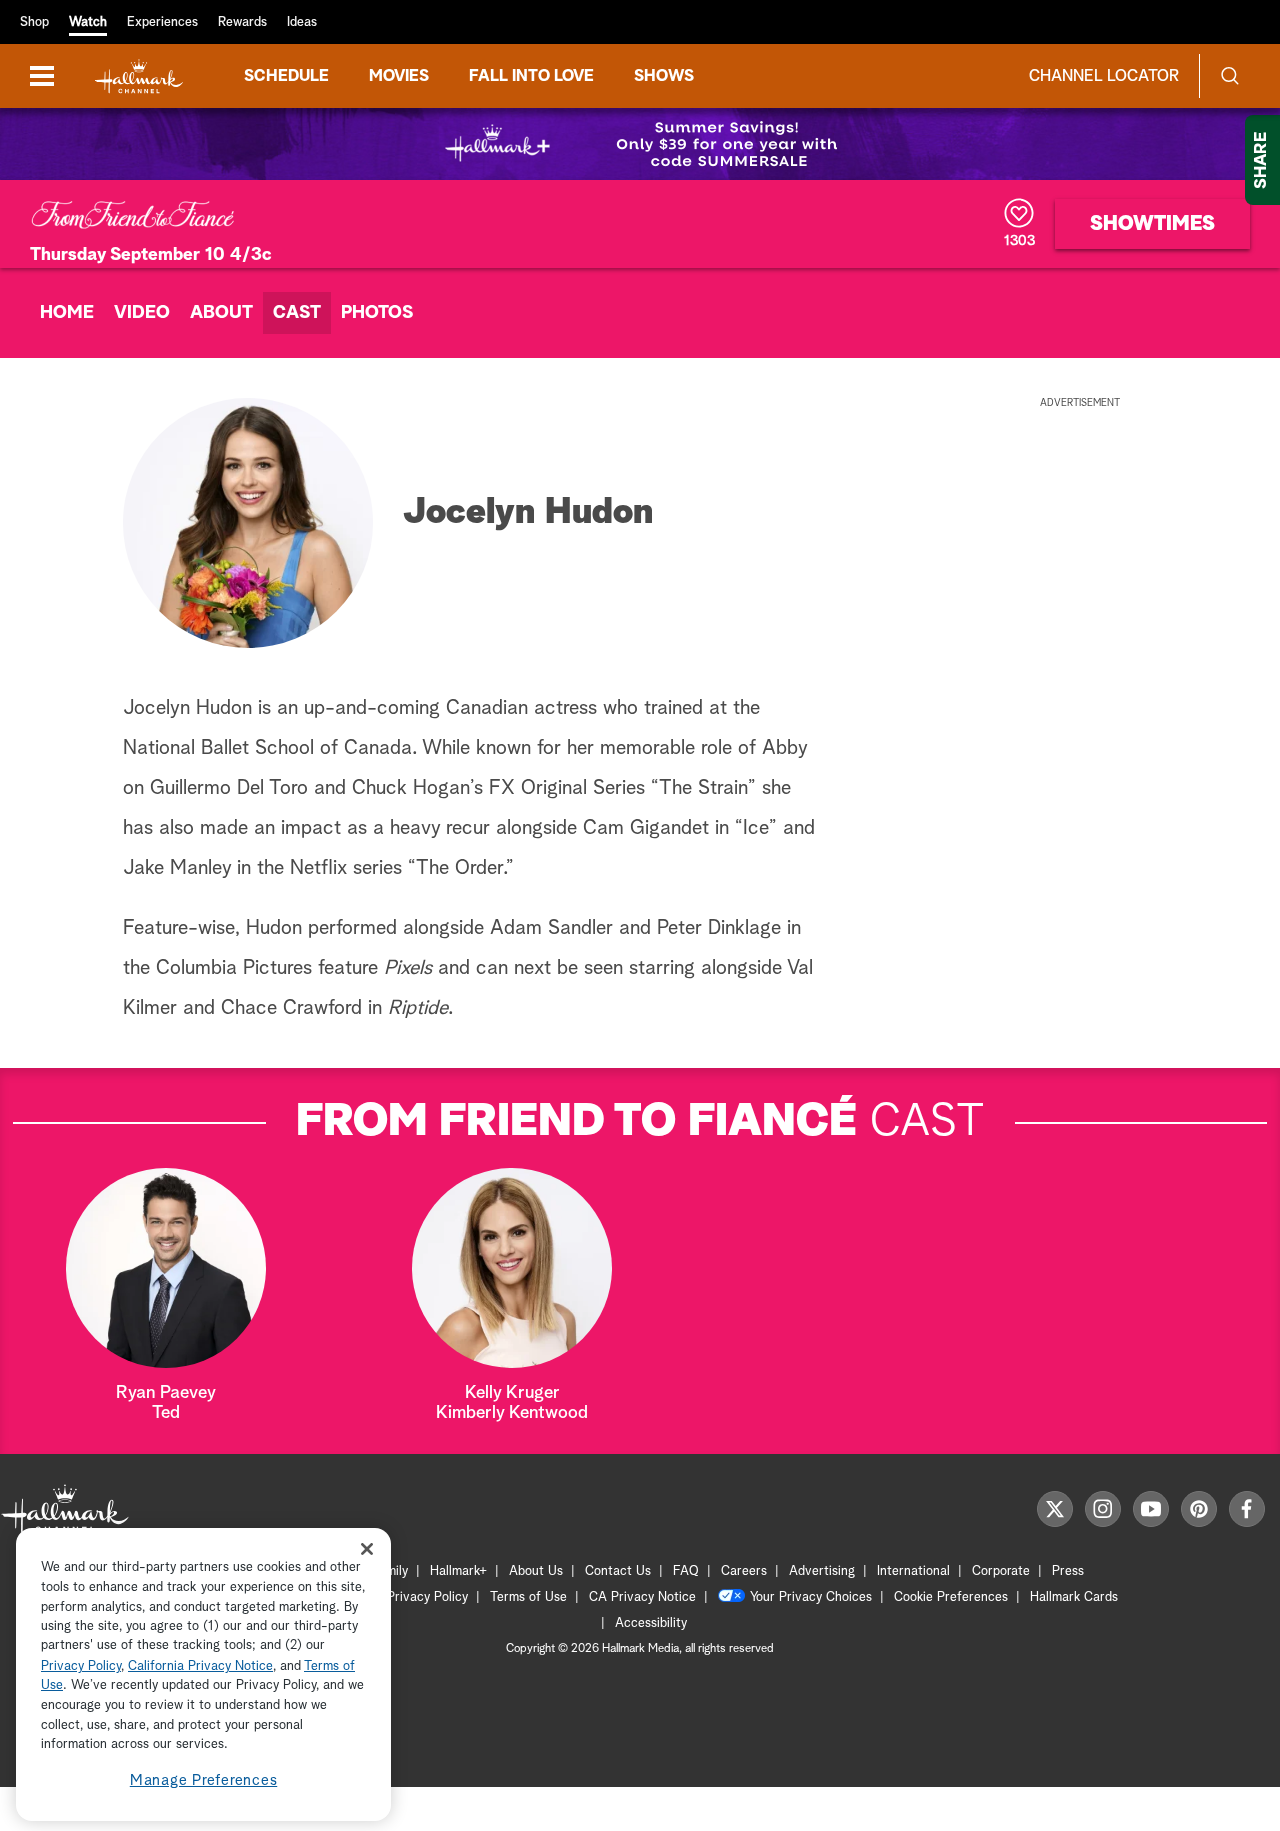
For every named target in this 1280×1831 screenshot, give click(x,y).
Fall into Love (531, 76)
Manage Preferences (204, 1780)
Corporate (1001, 1571)
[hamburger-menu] (42, 76)
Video (142, 313)
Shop (34, 22)
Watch (88, 22)
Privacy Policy (427, 1597)
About (221, 313)
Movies (399, 76)
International (913, 1571)
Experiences (162, 22)
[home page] (139, 76)
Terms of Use (528, 1597)
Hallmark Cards (1074, 1597)
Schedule (286, 76)
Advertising (822, 1571)
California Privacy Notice (200, 1666)
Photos (377, 313)
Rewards (242, 22)
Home (67, 313)
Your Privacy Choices (811, 1597)
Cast (297, 313)
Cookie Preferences (951, 1597)
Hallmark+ (458, 1571)
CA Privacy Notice (642, 1597)
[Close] (367, 1548)
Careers (744, 1571)
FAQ (686, 1571)
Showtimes (1152, 224)
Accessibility (651, 1623)
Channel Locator (1104, 76)
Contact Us (618, 1571)
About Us (536, 1571)
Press (1068, 1571)
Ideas (302, 22)
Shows (664, 76)
